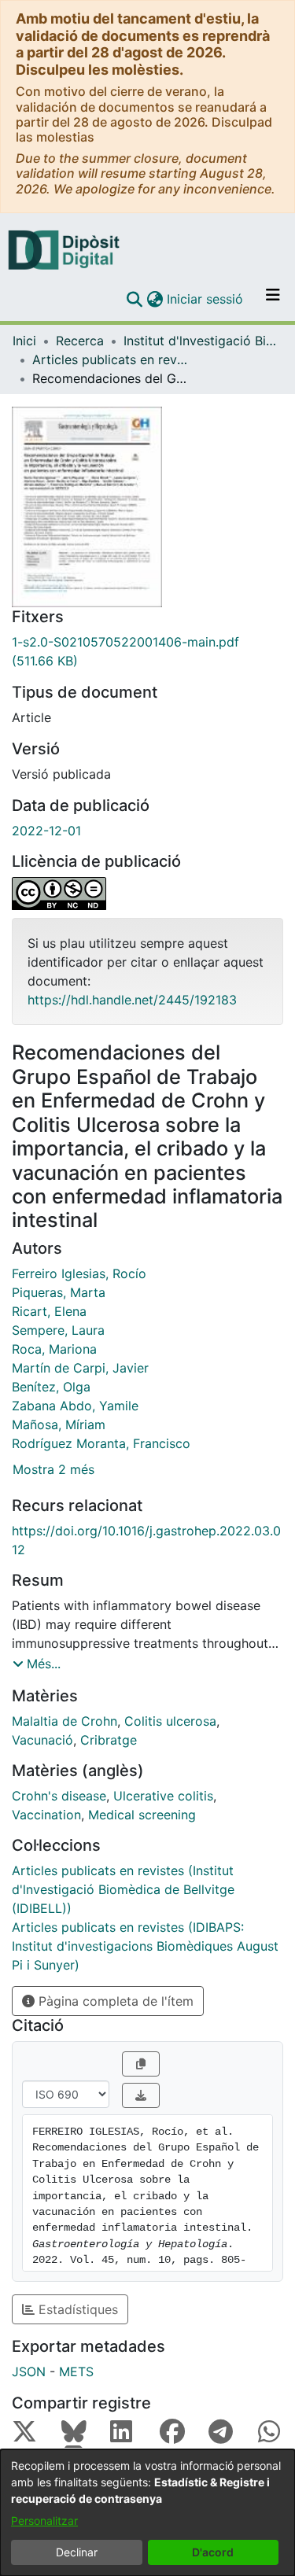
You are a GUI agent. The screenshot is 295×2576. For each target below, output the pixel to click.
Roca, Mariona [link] (54, 1349)
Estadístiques (76, 2309)
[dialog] (147, 2513)
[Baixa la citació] (141, 2095)
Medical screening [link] (142, 1815)
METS (76, 2371)
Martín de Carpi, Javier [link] (80, 1368)
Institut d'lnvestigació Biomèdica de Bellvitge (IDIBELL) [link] (202, 341)
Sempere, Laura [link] (58, 1330)
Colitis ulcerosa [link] (170, 1721)
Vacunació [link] (42, 1740)
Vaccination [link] (46, 1815)
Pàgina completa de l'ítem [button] (114, 2001)
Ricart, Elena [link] (49, 1311)
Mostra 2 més (53, 1469)
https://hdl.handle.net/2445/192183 (132, 1000)
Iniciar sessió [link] (206, 299)
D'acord (213, 2552)
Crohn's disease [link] (59, 1796)
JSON (29, 2371)
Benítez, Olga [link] (51, 1387)
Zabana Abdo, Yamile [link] (75, 1406)
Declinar (77, 2552)
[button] (134, 299)
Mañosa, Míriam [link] (59, 1424)
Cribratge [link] (109, 1740)
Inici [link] (24, 341)
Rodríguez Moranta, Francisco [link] (101, 1443)
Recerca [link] (80, 341)
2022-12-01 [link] (46, 831)
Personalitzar (44, 2521)
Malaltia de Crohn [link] (65, 1721)
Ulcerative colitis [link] (163, 1796)
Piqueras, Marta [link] (59, 1292)
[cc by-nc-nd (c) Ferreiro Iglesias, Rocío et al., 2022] (147, 894)
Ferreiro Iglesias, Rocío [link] (79, 1273)
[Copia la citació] (141, 2064)
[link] (147, 651)
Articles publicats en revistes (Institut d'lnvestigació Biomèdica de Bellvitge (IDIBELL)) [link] (111, 359)
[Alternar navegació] (273, 299)
